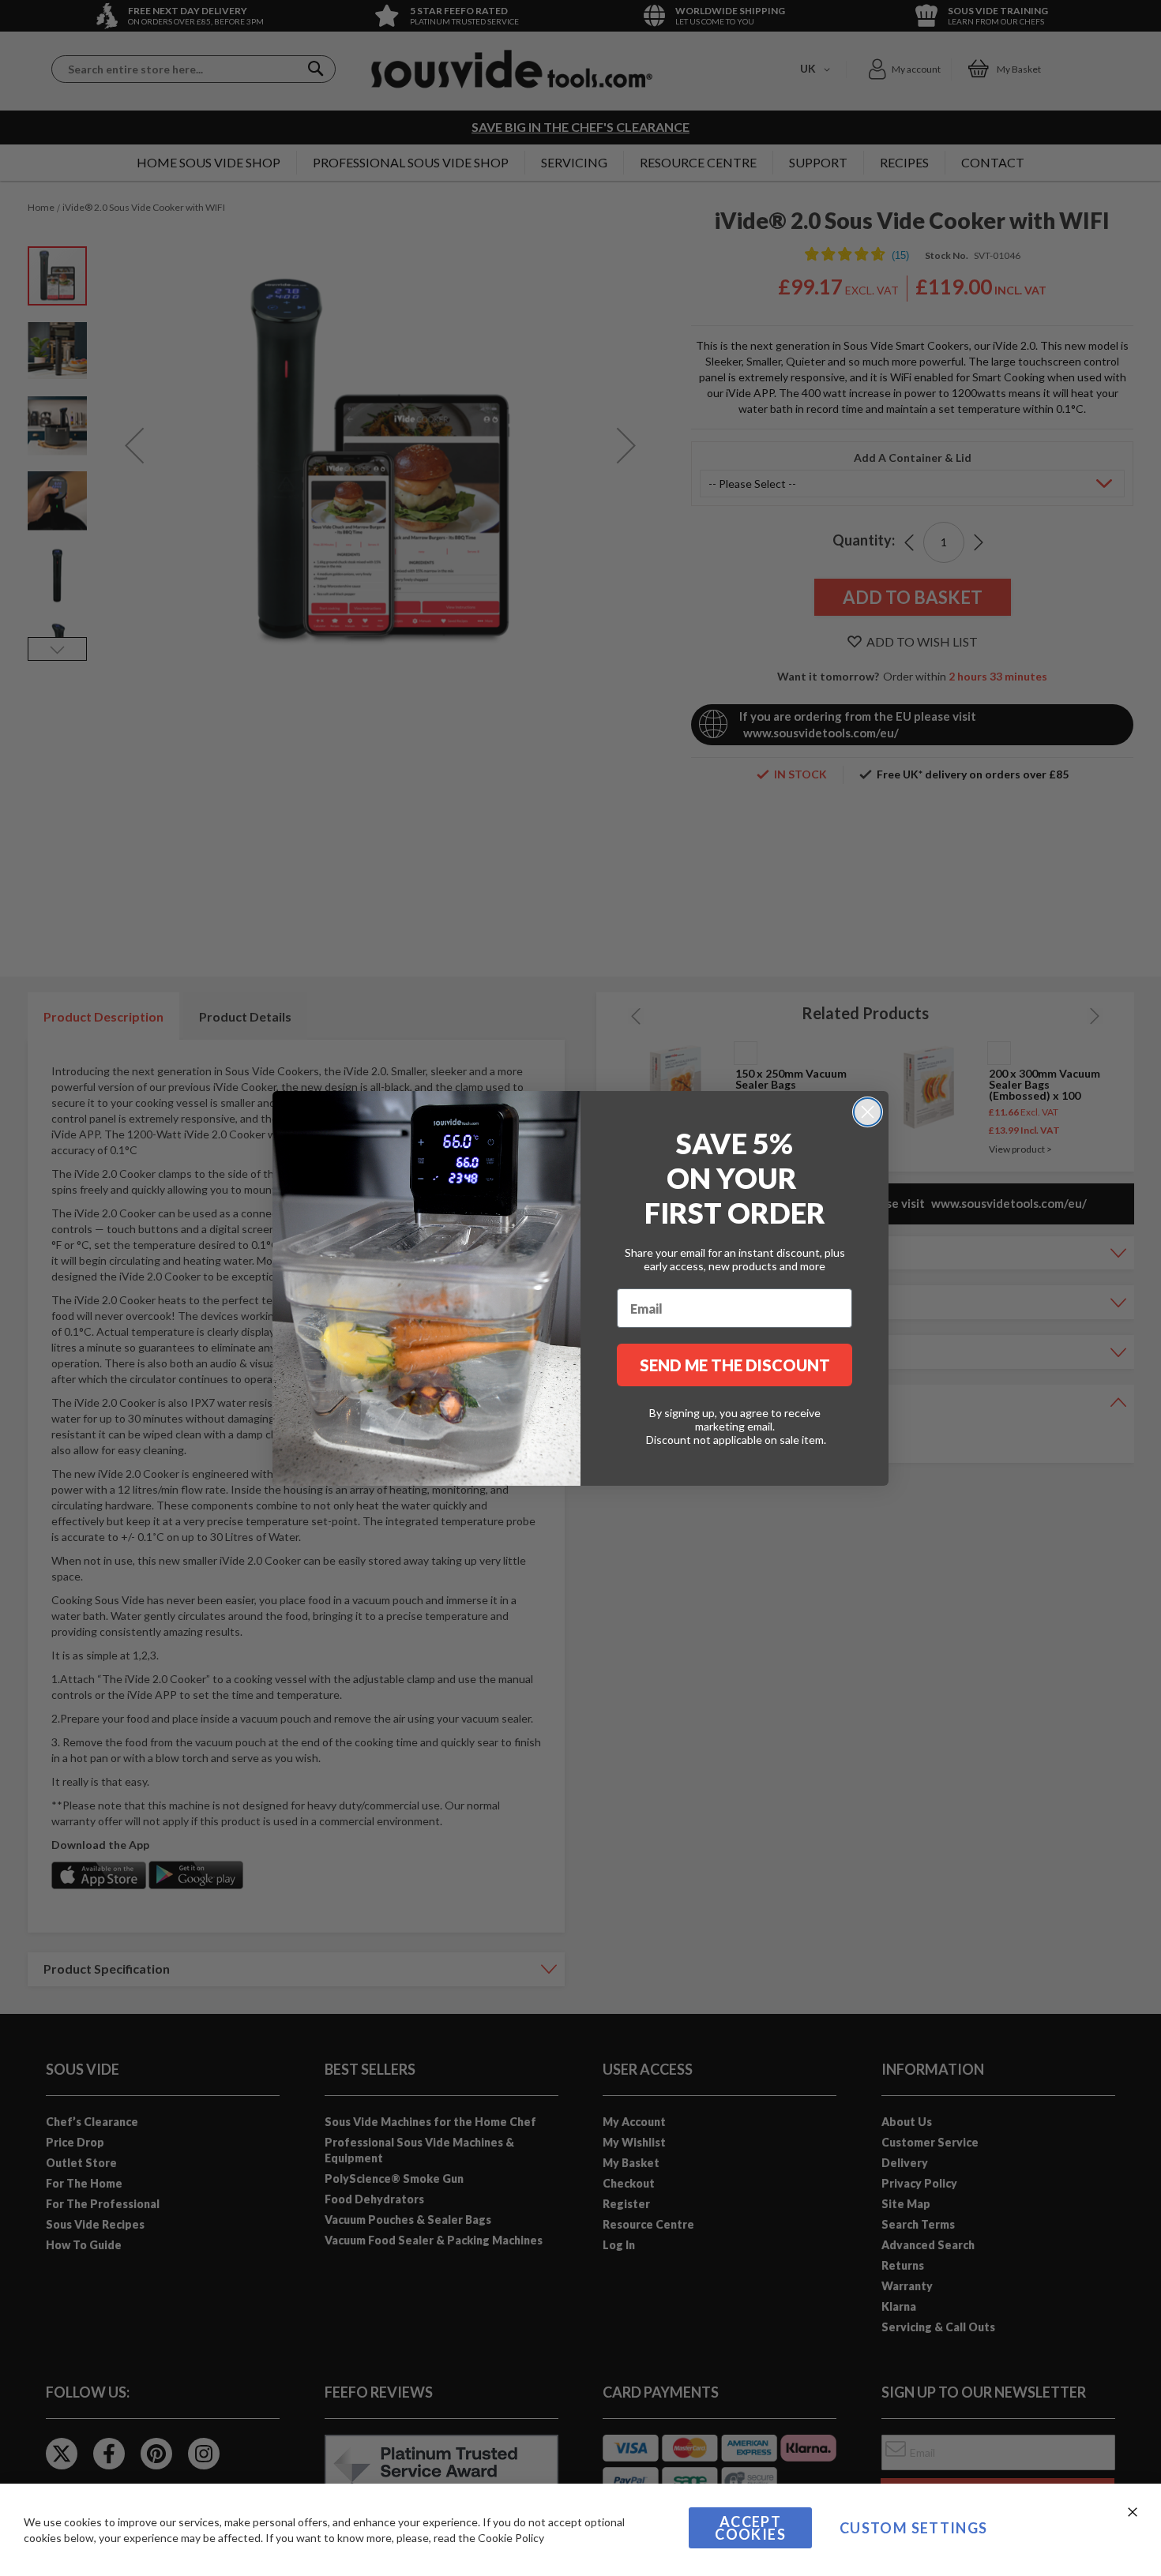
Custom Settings (913, 2528)
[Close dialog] (868, 1112)
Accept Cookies (750, 2528)
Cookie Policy (511, 2538)
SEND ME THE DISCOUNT (735, 1365)
